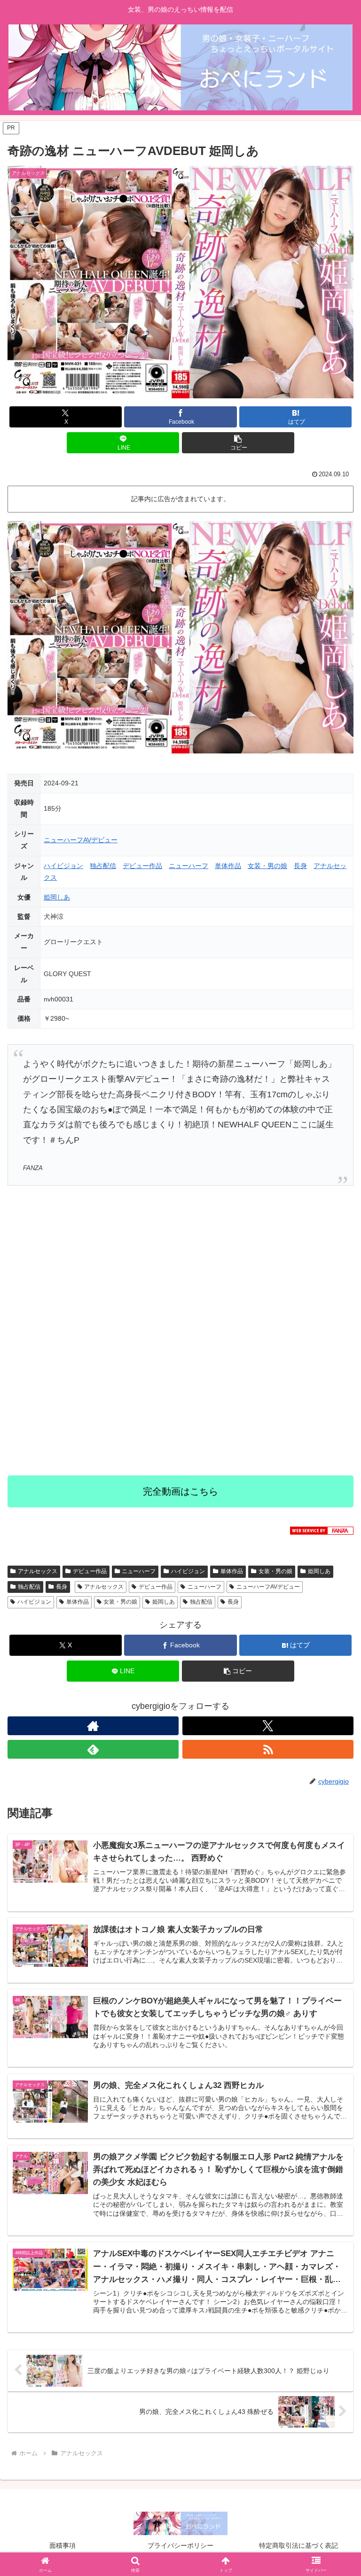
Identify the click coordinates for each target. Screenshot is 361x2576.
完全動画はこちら (180, 1491)
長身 (300, 866)
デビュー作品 (142, 866)
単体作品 (228, 866)
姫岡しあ (57, 897)
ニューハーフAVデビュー (81, 840)
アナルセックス (38, 1571)
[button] (238, 443)
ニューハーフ (188, 866)
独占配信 (103, 866)
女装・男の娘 (267, 866)
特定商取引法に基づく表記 (298, 2545)
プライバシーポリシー (180, 2545)
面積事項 (63, 2545)
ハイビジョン (63, 866)
